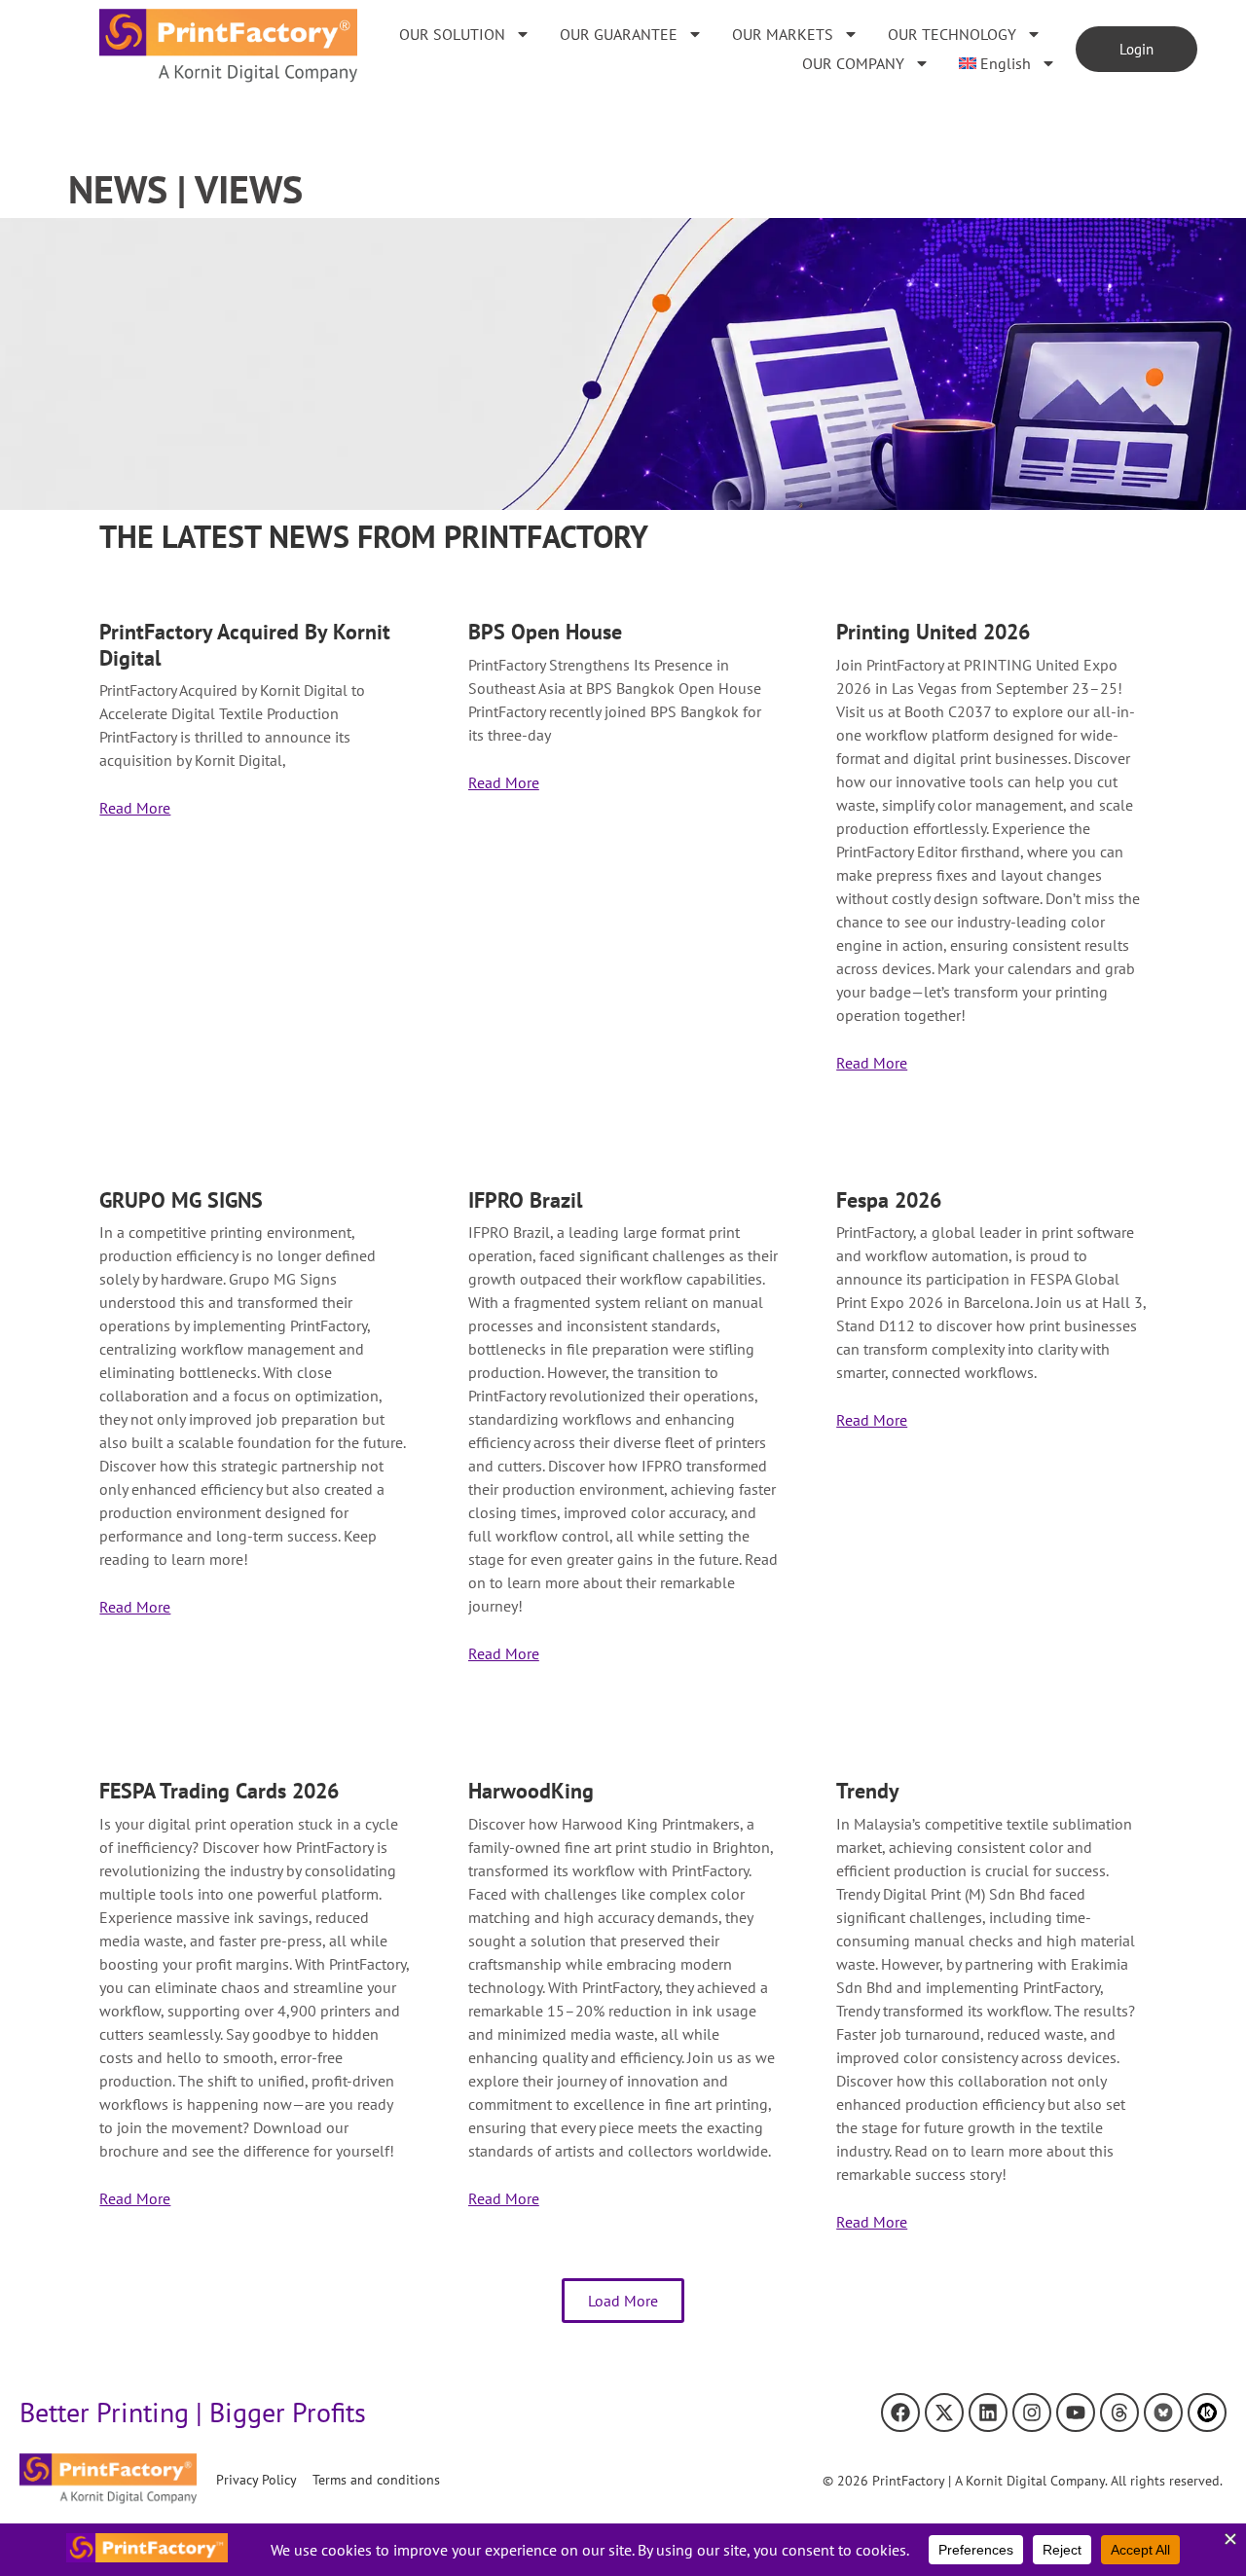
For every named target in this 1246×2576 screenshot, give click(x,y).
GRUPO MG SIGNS (181, 1200)
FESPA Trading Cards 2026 (219, 1791)
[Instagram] (1032, 2413)
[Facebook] (900, 2413)
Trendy (868, 1791)
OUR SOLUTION (452, 34)
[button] (623, 2301)
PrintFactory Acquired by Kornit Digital (245, 644)
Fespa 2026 (889, 1200)
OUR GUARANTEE (619, 34)
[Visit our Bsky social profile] (1163, 2413)
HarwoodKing (531, 1791)
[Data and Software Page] (1207, 2413)
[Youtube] (1076, 2413)
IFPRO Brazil (525, 1200)
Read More (135, 808)
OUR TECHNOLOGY (952, 34)
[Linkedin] (988, 2413)
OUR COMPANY (853, 63)
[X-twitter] (944, 2413)
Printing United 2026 (933, 632)
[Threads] (1119, 2413)
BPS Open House (545, 632)
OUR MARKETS (783, 34)
